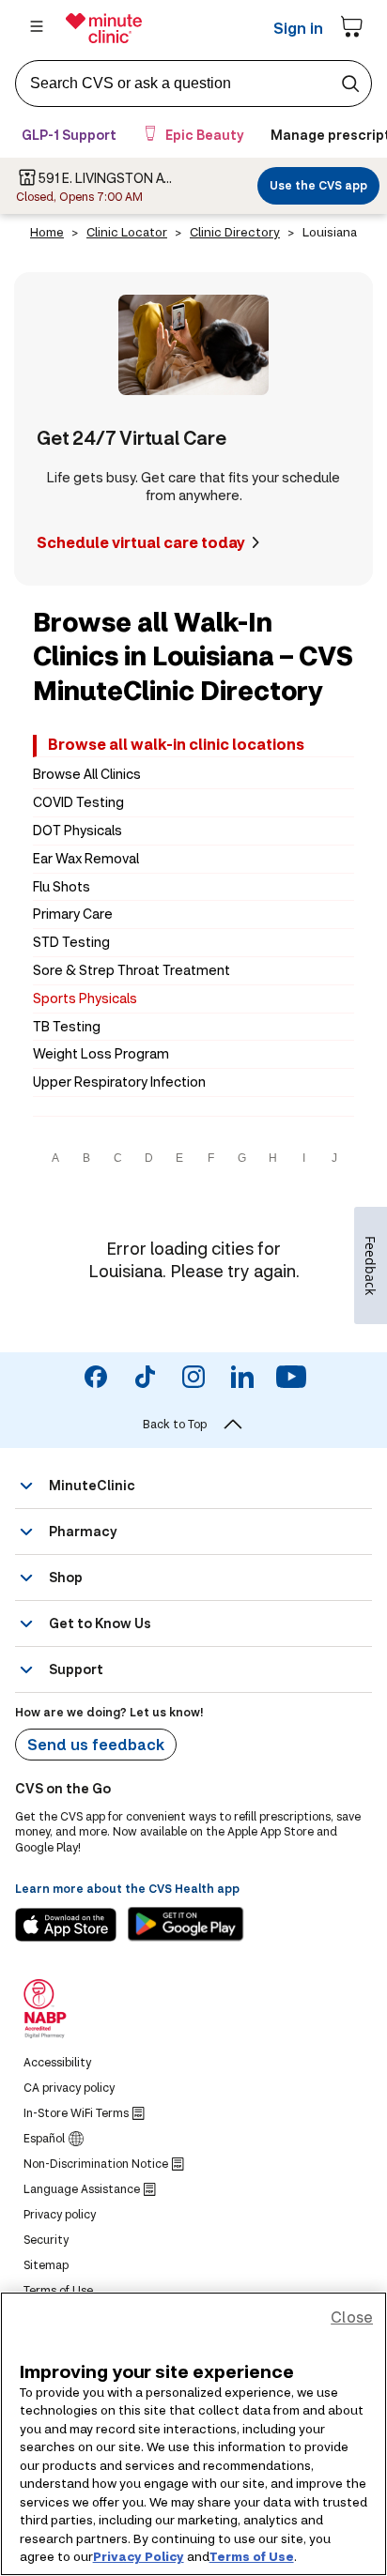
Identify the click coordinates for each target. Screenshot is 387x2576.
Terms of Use (252, 2556)
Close (352, 2317)
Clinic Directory (235, 232)
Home (47, 232)
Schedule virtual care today (141, 542)
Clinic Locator (127, 232)
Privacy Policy (139, 2556)
